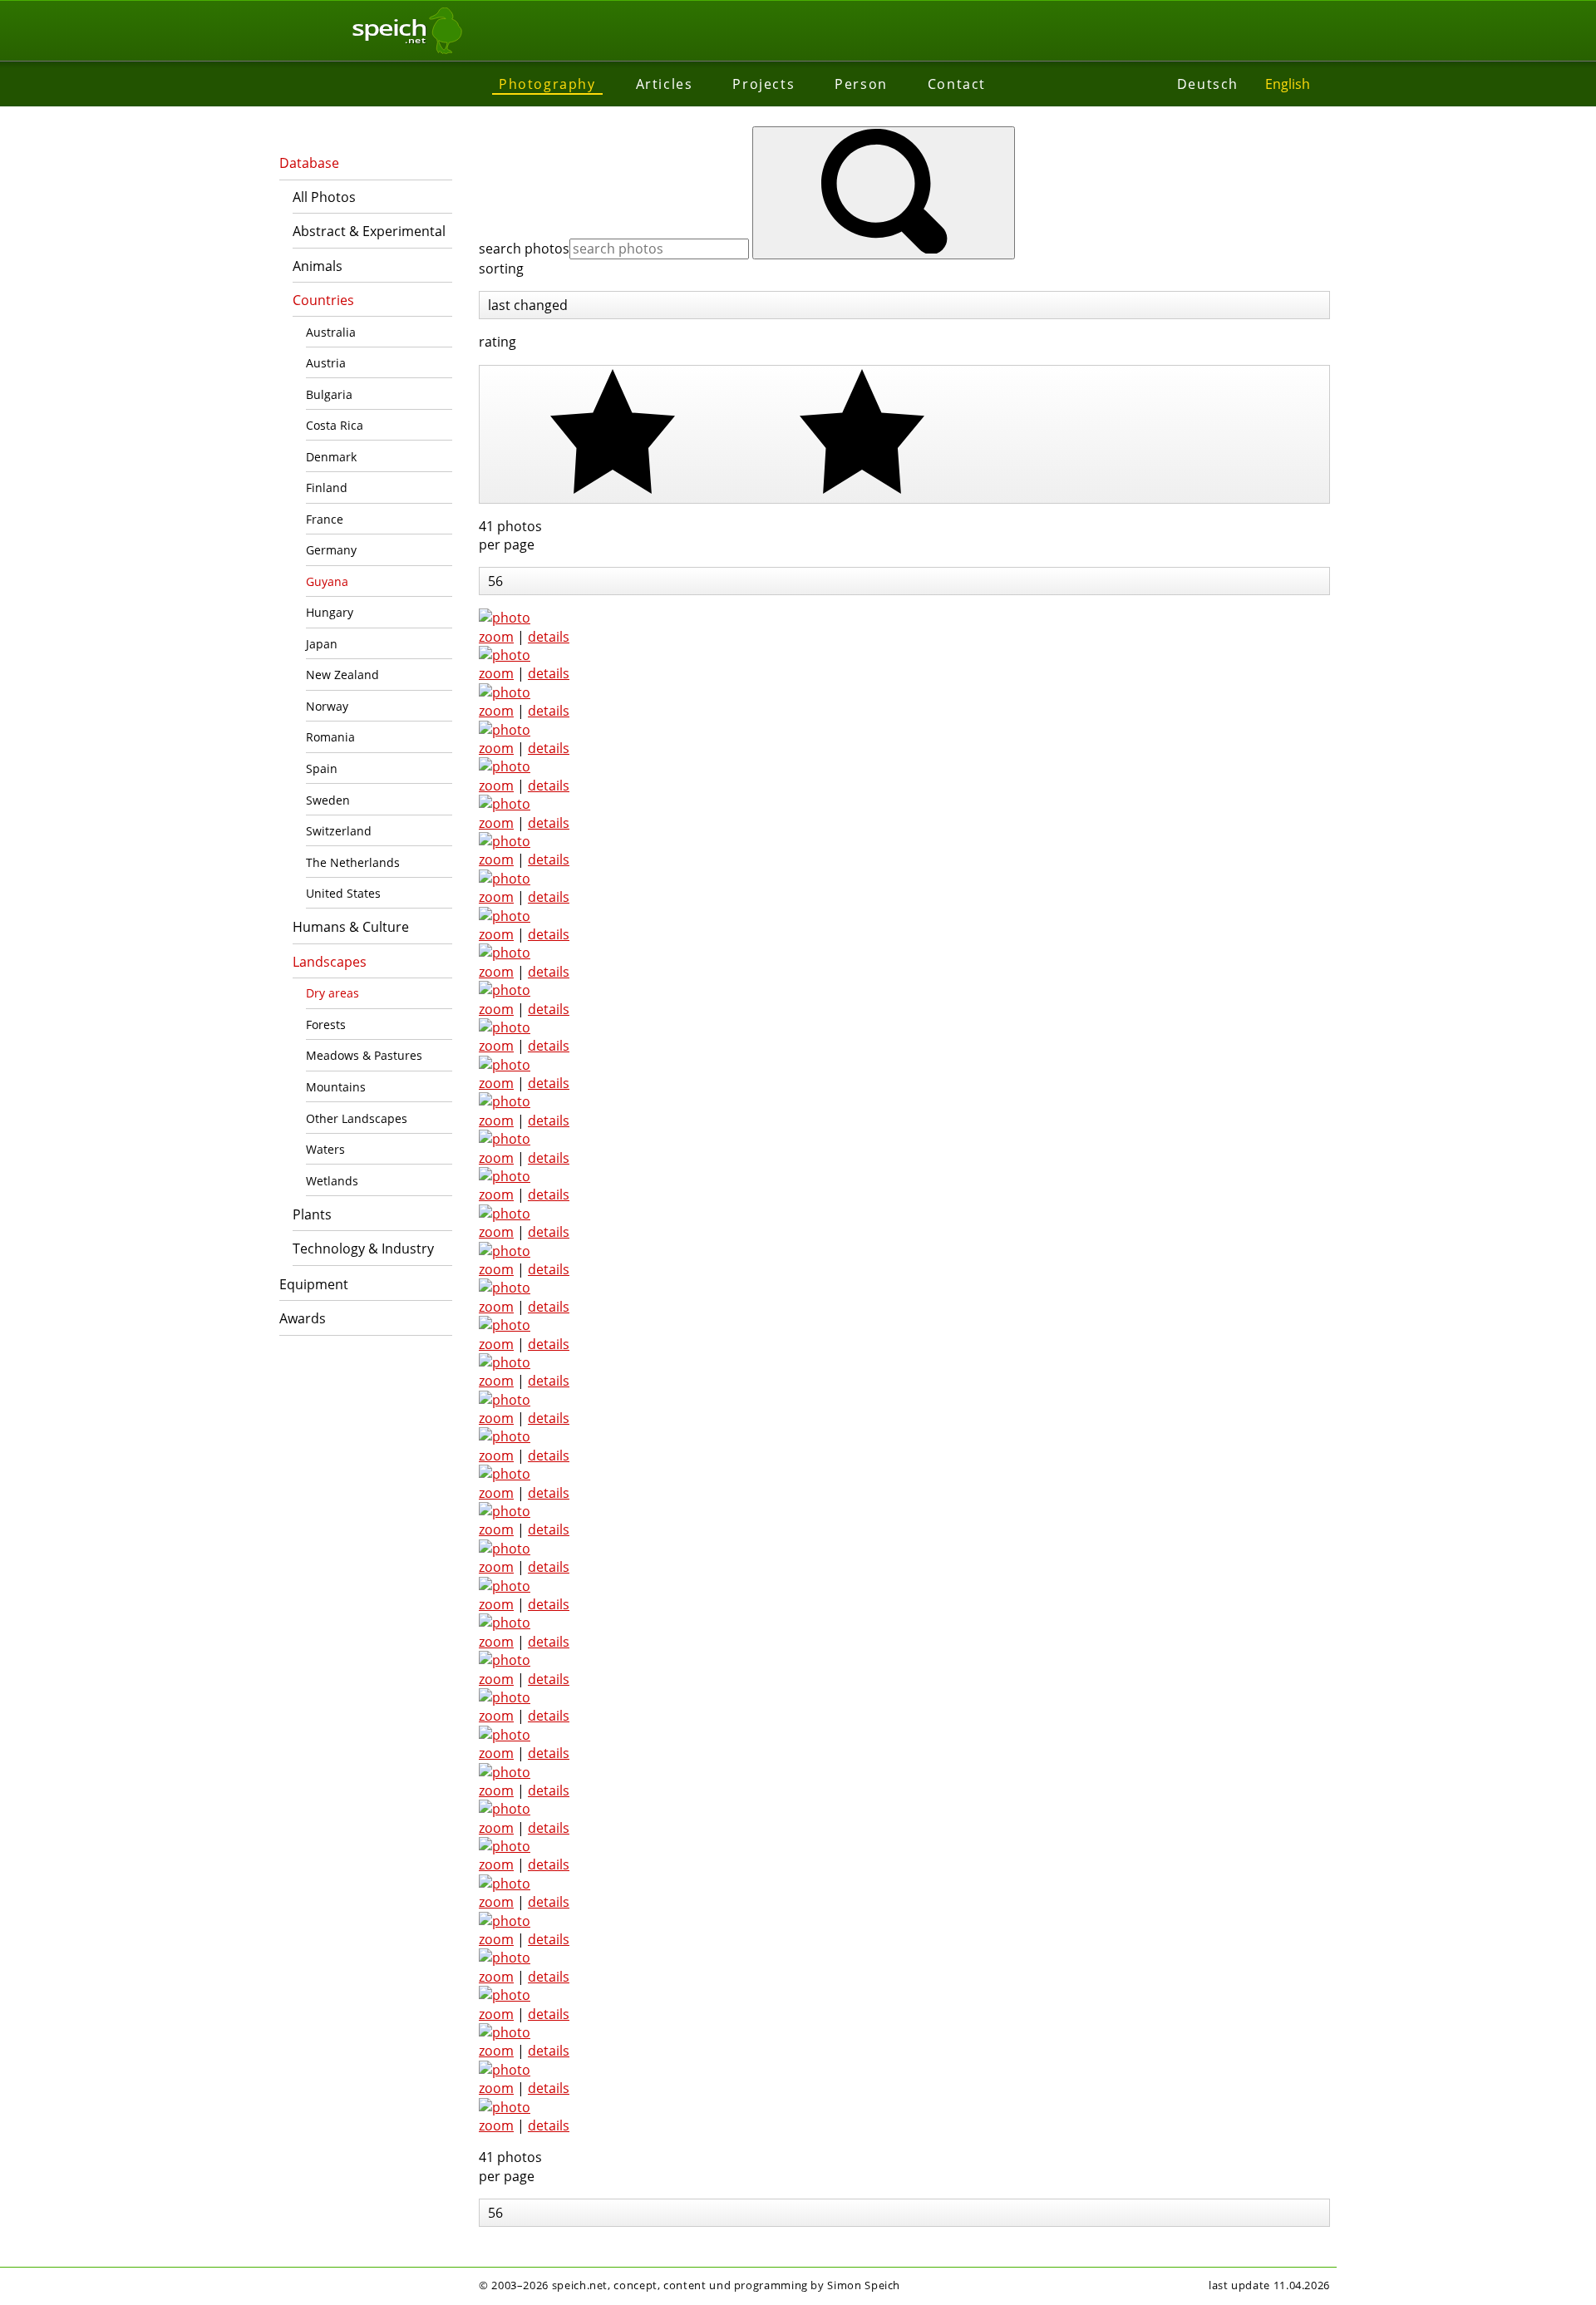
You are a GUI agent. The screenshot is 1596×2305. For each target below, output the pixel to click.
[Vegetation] (505, 618)
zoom (496, 637)
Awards (303, 1318)
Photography (547, 84)
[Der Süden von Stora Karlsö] (505, 1697)
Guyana (327, 581)
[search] (884, 192)
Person (861, 84)
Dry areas (332, 993)
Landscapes (330, 962)
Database (309, 163)
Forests (326, 1024)
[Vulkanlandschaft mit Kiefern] (505, 1884)
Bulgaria (329, 394)
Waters (325, 1149)
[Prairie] (505, 1995)
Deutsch (1208, 84)
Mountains (336, 1087)
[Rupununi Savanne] (505, 1735)
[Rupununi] (505, 1772)
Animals (318, 266)
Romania (330, 737)
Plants (312, 1214)
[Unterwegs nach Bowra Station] (505, 1660)
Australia (331, 332)
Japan (322, 644)
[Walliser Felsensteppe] (505, 804)
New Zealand (342, 675)
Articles (665, 84)
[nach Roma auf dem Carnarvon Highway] (505, 730)
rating (498, 342)
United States (343, 893)
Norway (327, 706)
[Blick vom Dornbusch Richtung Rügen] (505, 1809)
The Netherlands (353, 862)
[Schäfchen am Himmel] (505, 692)
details (549, 637)
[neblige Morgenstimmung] (505, 1921)
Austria (326, 363)
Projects (764, 84)
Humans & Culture (351, 927)
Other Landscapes (357, 1118)
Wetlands (332, 1181)
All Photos (324, 197)
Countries (323, 300)
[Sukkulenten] (505, 1846)
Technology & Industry (363, 1249)
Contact (957, 84)
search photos (524, 249)
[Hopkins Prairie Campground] (505, 655)
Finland (327, 488)
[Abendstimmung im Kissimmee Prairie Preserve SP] (505, 2032)
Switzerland (339, 831)
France (325, 519)
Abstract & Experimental (369, 231)
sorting (501, 268)
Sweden (328, 800)
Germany (331, 550)
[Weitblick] (505, 766)
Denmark (331, 457)
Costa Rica (335, 425)
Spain (322, 768)
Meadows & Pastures (364, 1055)
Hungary (330, 612)
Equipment (314, 1284)
